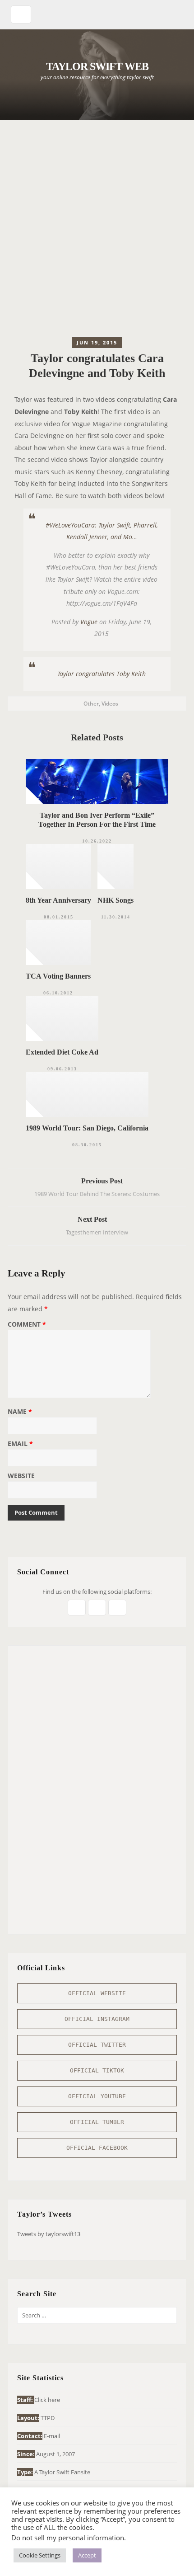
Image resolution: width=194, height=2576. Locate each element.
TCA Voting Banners (58, 976)
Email (20, 1444)
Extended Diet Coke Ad (62, 1052)
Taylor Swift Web (97, 66)
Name (20, 1412)
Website (21, 1476)
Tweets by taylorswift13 (49, 2234)
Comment (27, 1325)
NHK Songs (115, 900)
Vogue (89, 622)
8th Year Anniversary (58, 900)
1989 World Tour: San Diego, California (87, 1128)
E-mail (52, 2436)
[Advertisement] (97, 231)
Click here (47, 2400)
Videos (110, 704)
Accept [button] (87, 2555)
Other (91, 704)
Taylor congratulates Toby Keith (102, 674)
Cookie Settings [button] (40, 2555)
